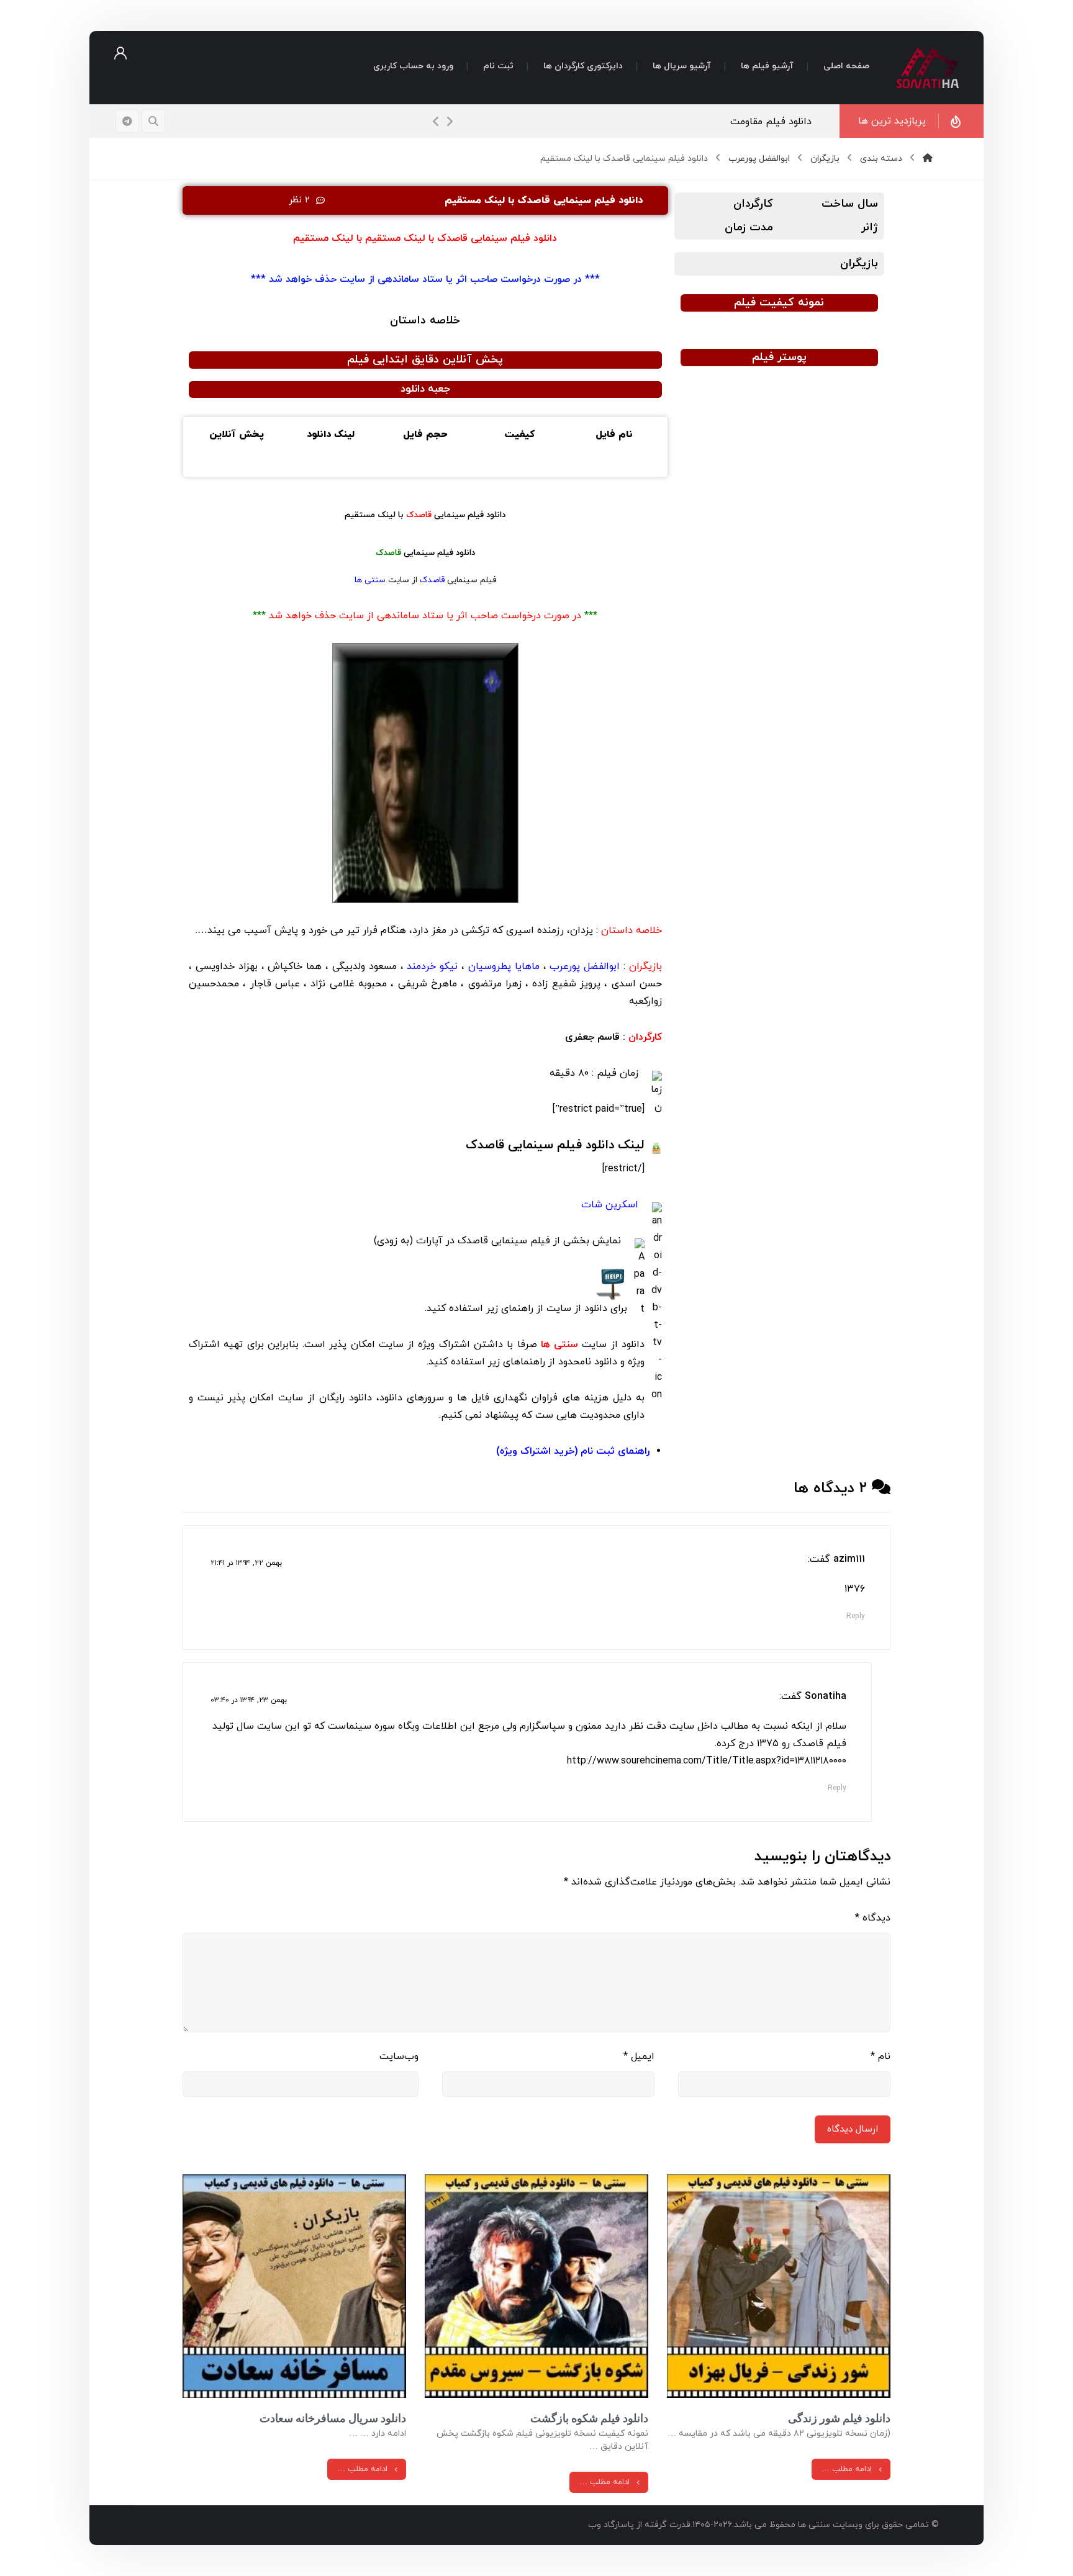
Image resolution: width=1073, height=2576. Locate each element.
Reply (856, 1616)
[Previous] (436, 122)
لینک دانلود (555, 1145)
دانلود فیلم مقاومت (777, 122)
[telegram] (127, 121)
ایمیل (639, 2056)
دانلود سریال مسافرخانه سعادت (333, 2418)
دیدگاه (873, 1918)
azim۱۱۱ (849, 1559)
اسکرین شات (610, 1205)
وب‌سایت (399, 2056)
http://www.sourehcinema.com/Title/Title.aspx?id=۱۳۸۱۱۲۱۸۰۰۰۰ (707, 1761)
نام (881, 2056)
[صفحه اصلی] (928, 159)
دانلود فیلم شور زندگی (839, 2418)
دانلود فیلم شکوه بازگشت (589, 2418)
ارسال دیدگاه (853, 2129)
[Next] (450, 122)
